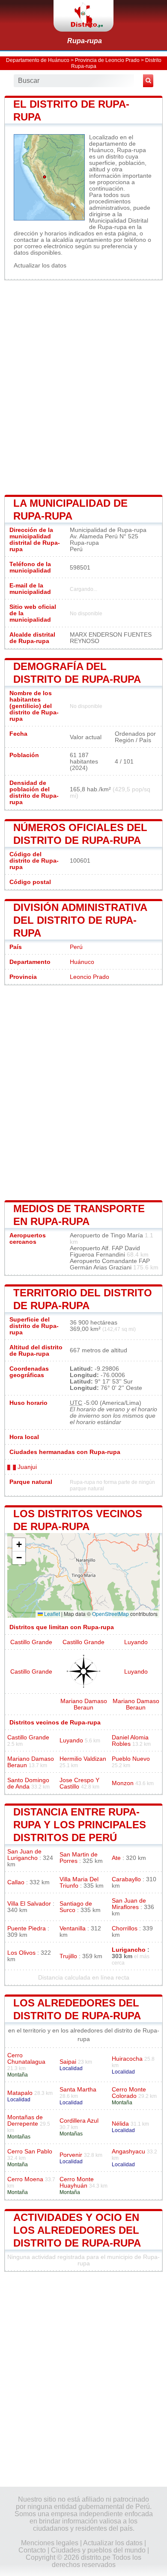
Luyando (136, 1642)
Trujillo (68, 1956)
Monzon (123, 1783)
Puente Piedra (27, 1928)
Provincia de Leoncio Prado (107, 60)
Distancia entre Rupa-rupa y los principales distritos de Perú (80, 1825)
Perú (76, 947)
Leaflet (51, 1614)
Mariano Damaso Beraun (84, 1704)
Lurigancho (129, 1950)
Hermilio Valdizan (83, 1759)
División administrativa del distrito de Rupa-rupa (80, 920)
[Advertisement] (83, 387)
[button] (19, 1545)
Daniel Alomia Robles (130, 1741)
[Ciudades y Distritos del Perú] (83, 16)
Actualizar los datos (40, 266)
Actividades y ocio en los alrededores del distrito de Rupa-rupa (77, 2230)
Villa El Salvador (29, 1904)
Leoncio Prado (89, 977)
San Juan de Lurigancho (24, 1855)
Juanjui (26, 1467)
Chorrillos (125, 1928)
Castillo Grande (31, 1642)
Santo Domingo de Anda (28, 1783)
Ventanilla (73, 1928)
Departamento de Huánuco (38, 60)
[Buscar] (148, 81)
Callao (16, 1882)
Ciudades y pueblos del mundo (98, 2550)
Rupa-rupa (85, 41)
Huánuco (82, 962)
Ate (116, 1858)
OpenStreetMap (110, 1614)
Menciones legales (50, 2543)
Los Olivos (21, 1953)
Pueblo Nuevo (131, 1759)
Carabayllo (126, 1879)
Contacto (32, 2550)
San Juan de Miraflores (129, 1904)
